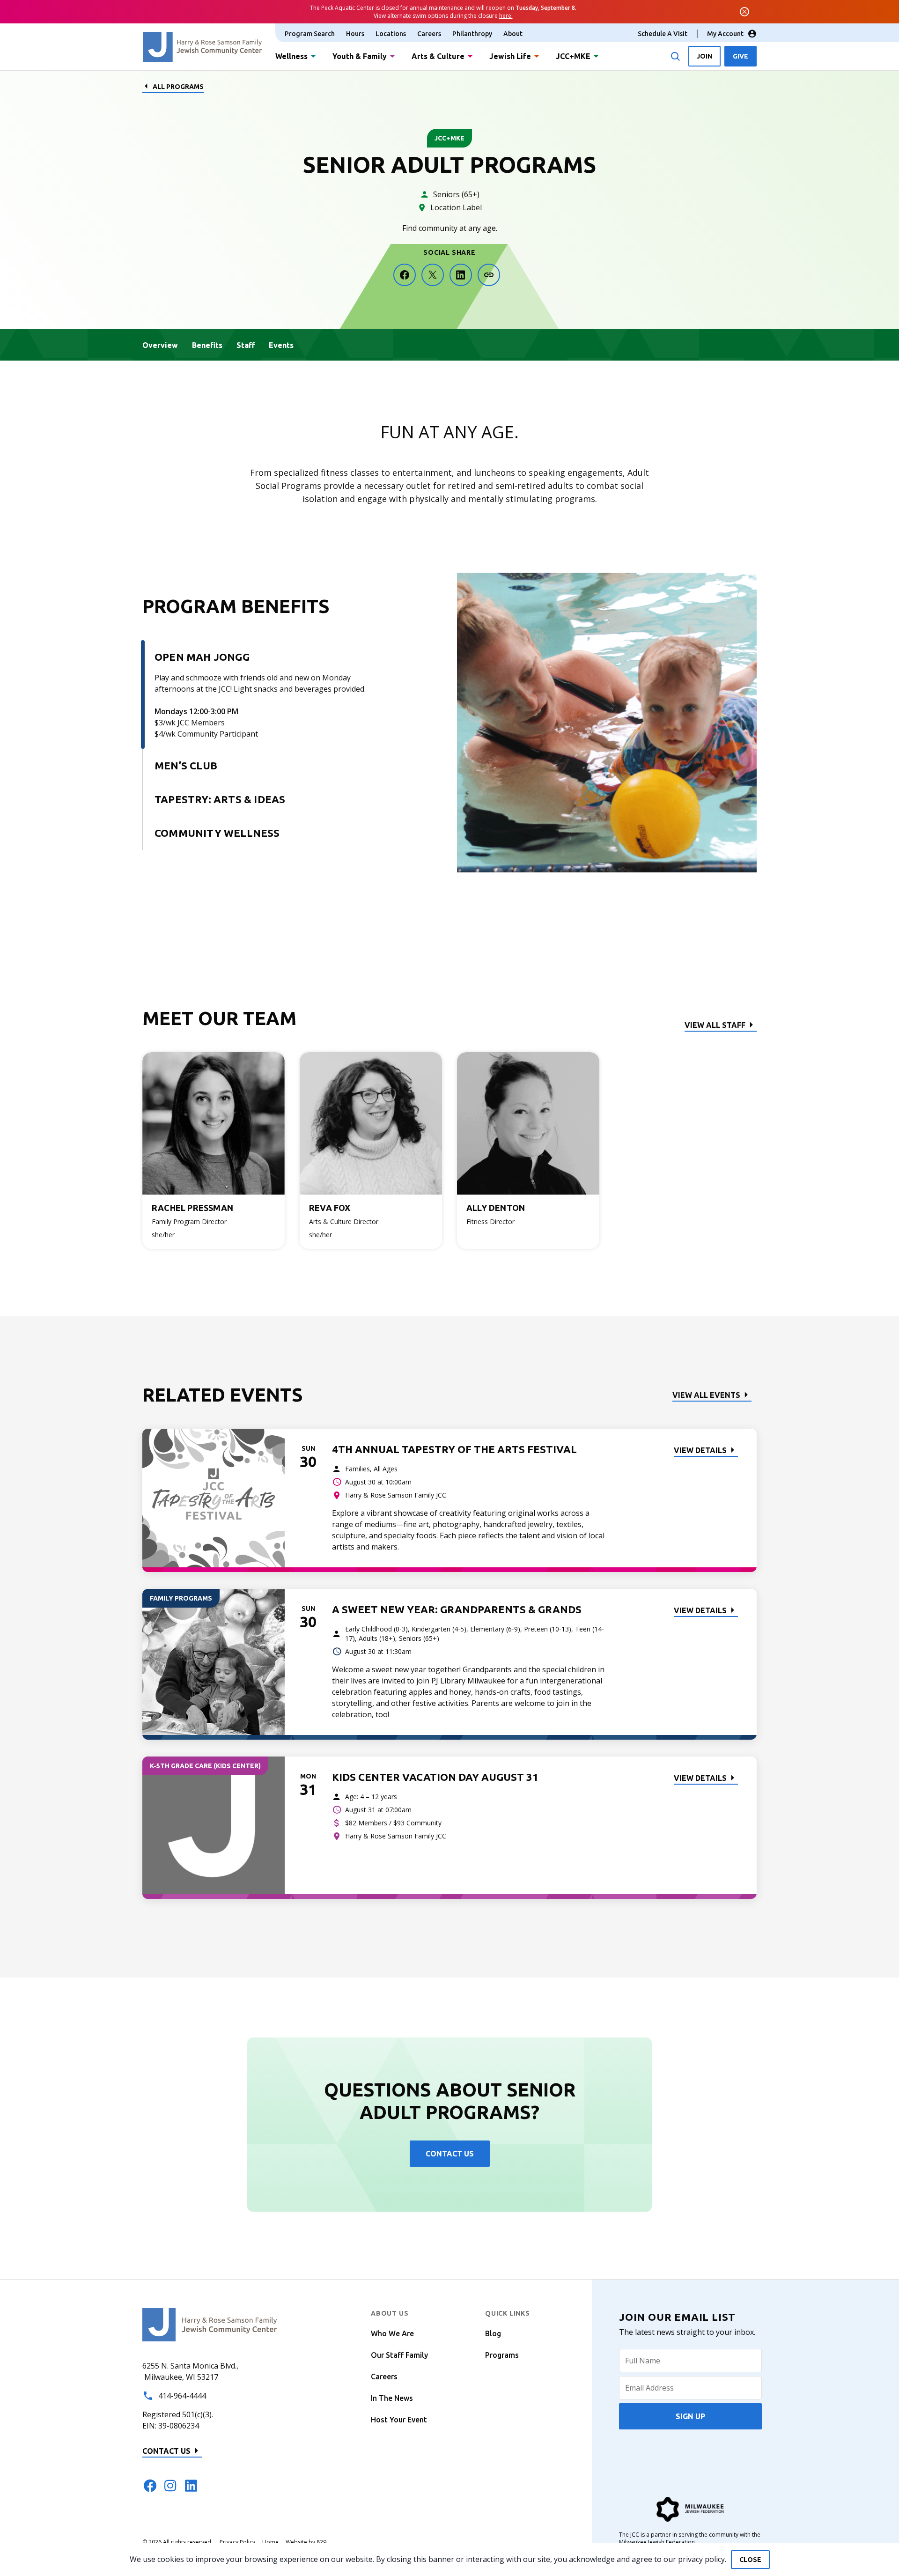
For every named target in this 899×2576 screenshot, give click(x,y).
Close (750, 2560)
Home (270, 2542)
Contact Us (450, 2154)
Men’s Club (186, 765)
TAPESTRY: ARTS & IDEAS (220, 799)
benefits (207, 345)
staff (246, 345)
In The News (392, 2398)
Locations (391, 34)
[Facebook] (150, 2486)
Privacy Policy (237, 2542)
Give (741, 56)
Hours (355, 34)
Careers (429, 34)
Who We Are (392, 2333)
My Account (725, 34)
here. (506, 16)
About (513, 34)
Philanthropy (472, 34)
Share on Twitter (433, 275)
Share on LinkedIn (461, 275)
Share (489, 275)
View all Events (706, 1395)
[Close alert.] (744, 12)
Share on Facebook (405, 275)
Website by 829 (306, 2542)
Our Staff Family (399, 2355)
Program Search (310, 34)
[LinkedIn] (191, 2486)
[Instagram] (170, 2486)
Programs (502, 2355)
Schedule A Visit (663, 34)
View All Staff (715, 1025)
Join (704, 56)
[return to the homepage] (210, 2324)
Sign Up (690, 2416)
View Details (700, 1450)
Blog (493, 2333)
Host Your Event (399, 2420)
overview (160, 345)
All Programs (178, 87)
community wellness (217, 833)
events (281, 345)
